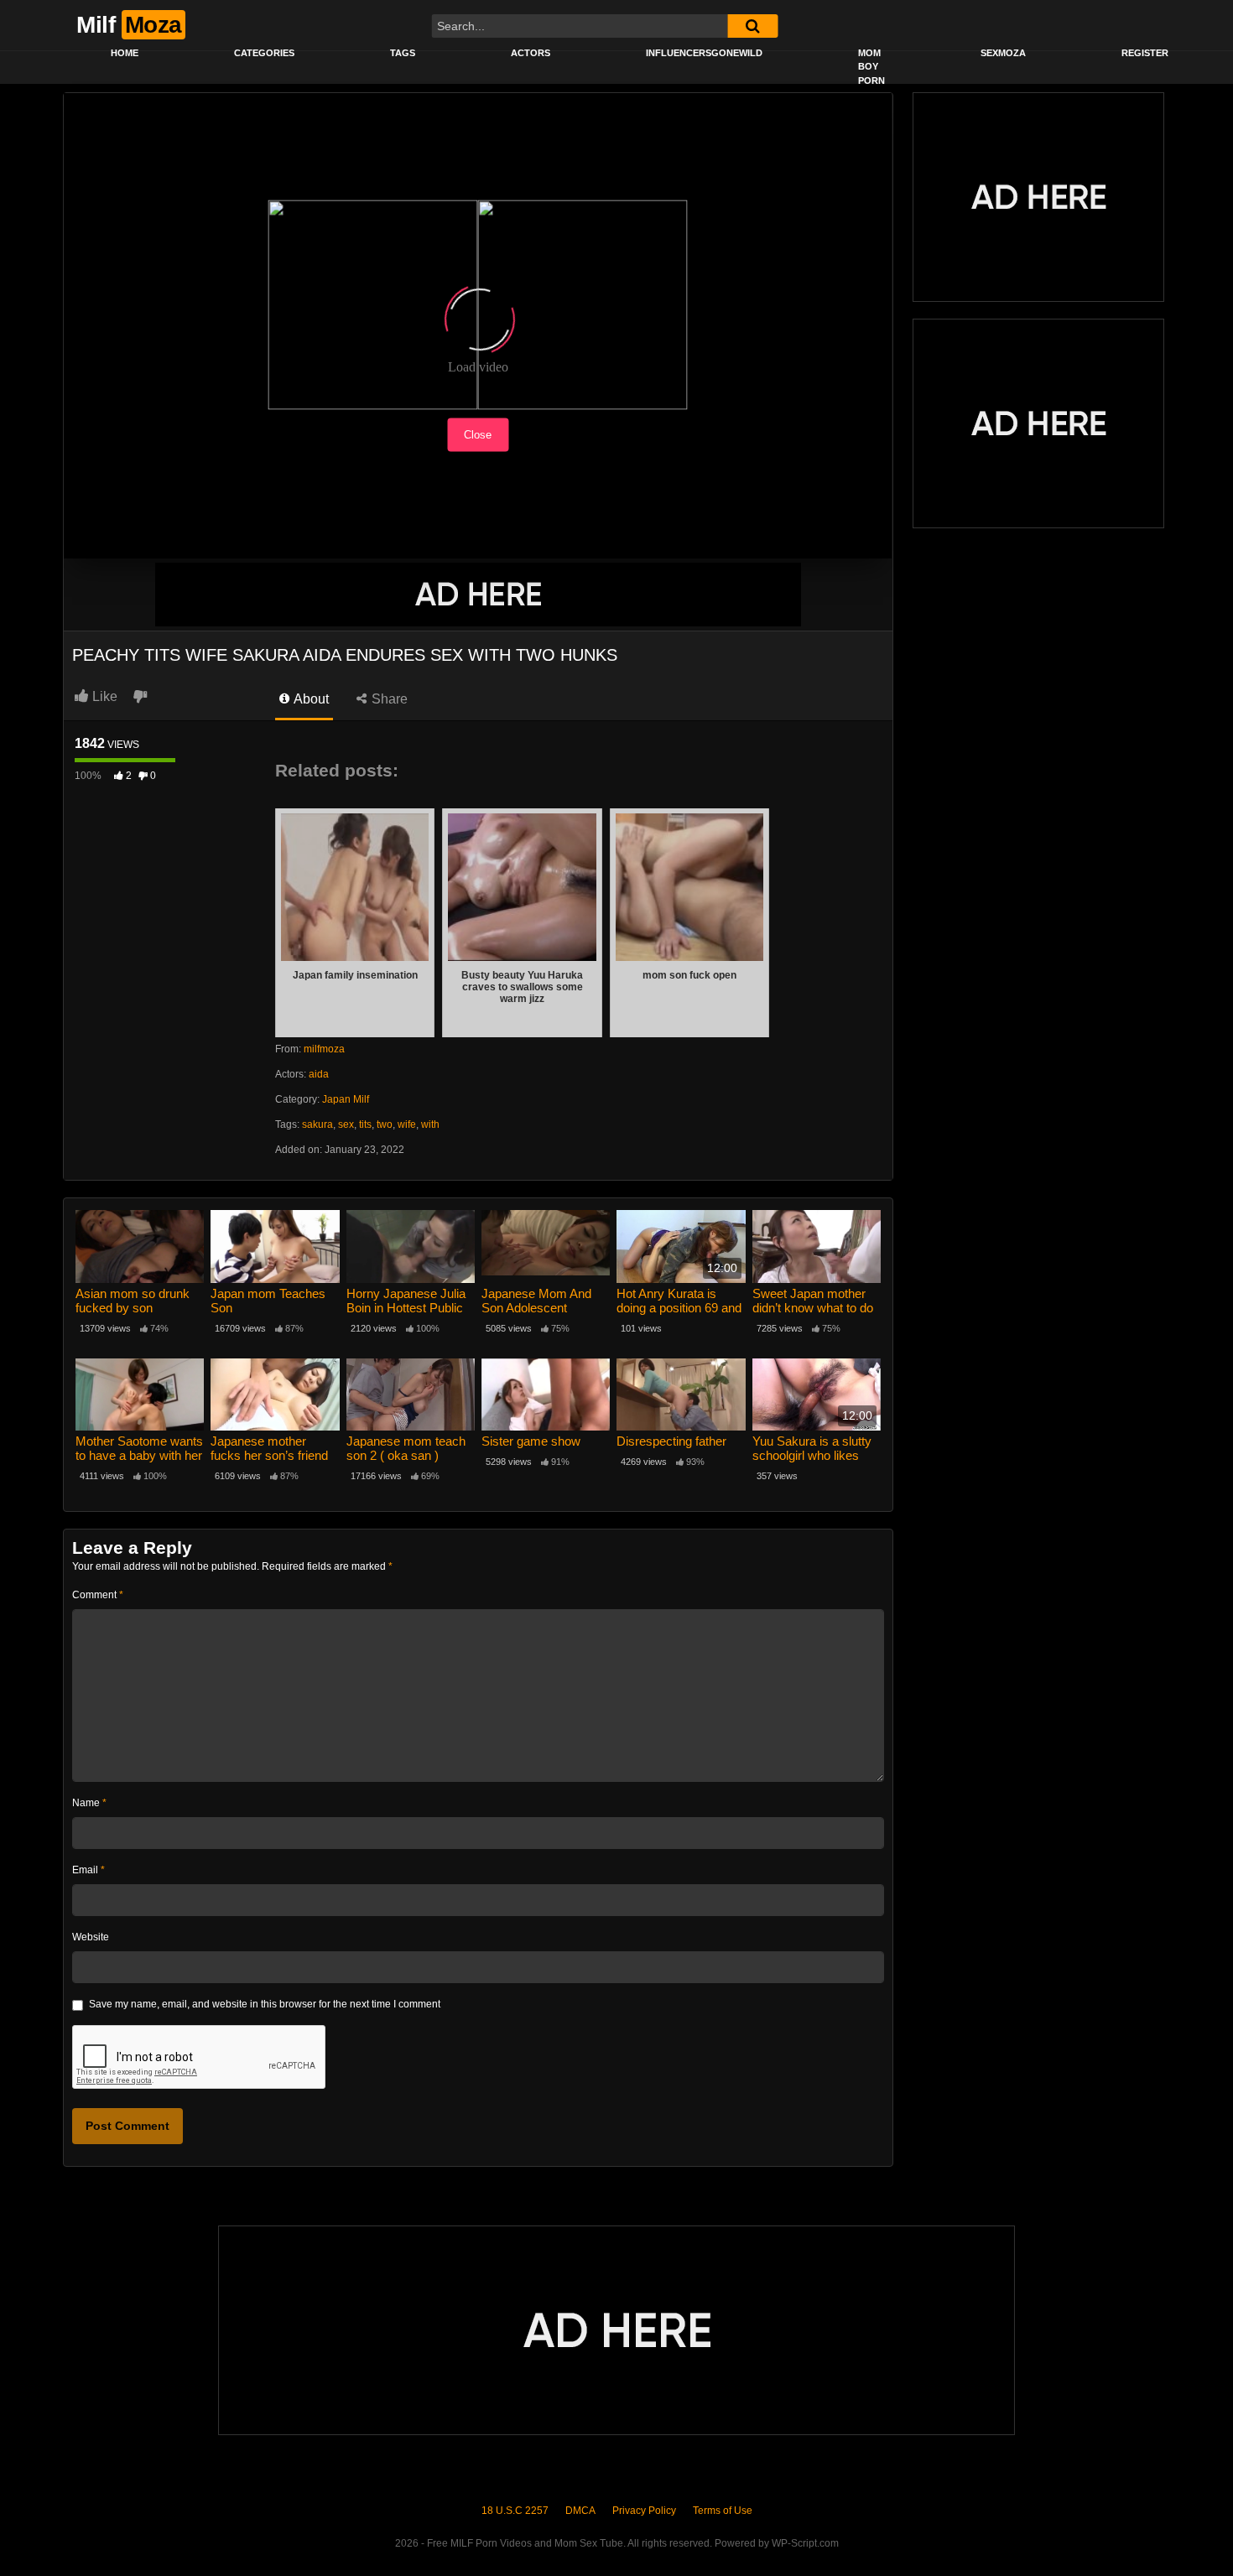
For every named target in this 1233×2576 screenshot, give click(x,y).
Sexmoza (1003, 53)
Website (91, 1937)
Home (125, 53)
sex (346, 1124)
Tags (403, 53)
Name (89, 1803)
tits (365, 1124)
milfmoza (324, 1049)
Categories (264, 53)
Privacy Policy (644, 2511)
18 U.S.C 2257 (515, 2511)
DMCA (580, 2511)
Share (388, 699)
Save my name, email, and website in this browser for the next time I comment (265, 2004)
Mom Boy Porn (871, 67)
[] (752, 26)
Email (88, 1870)
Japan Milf (346, 1099)
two (385, 1124)
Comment (98, 1595)
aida (319, 1074)
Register (1145, 53)
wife (407, 1124)
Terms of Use (723, 2511)
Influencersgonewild (704, 53)
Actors (531, 53)
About (310, 699)
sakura (317, 1124)
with (430, 1124)
